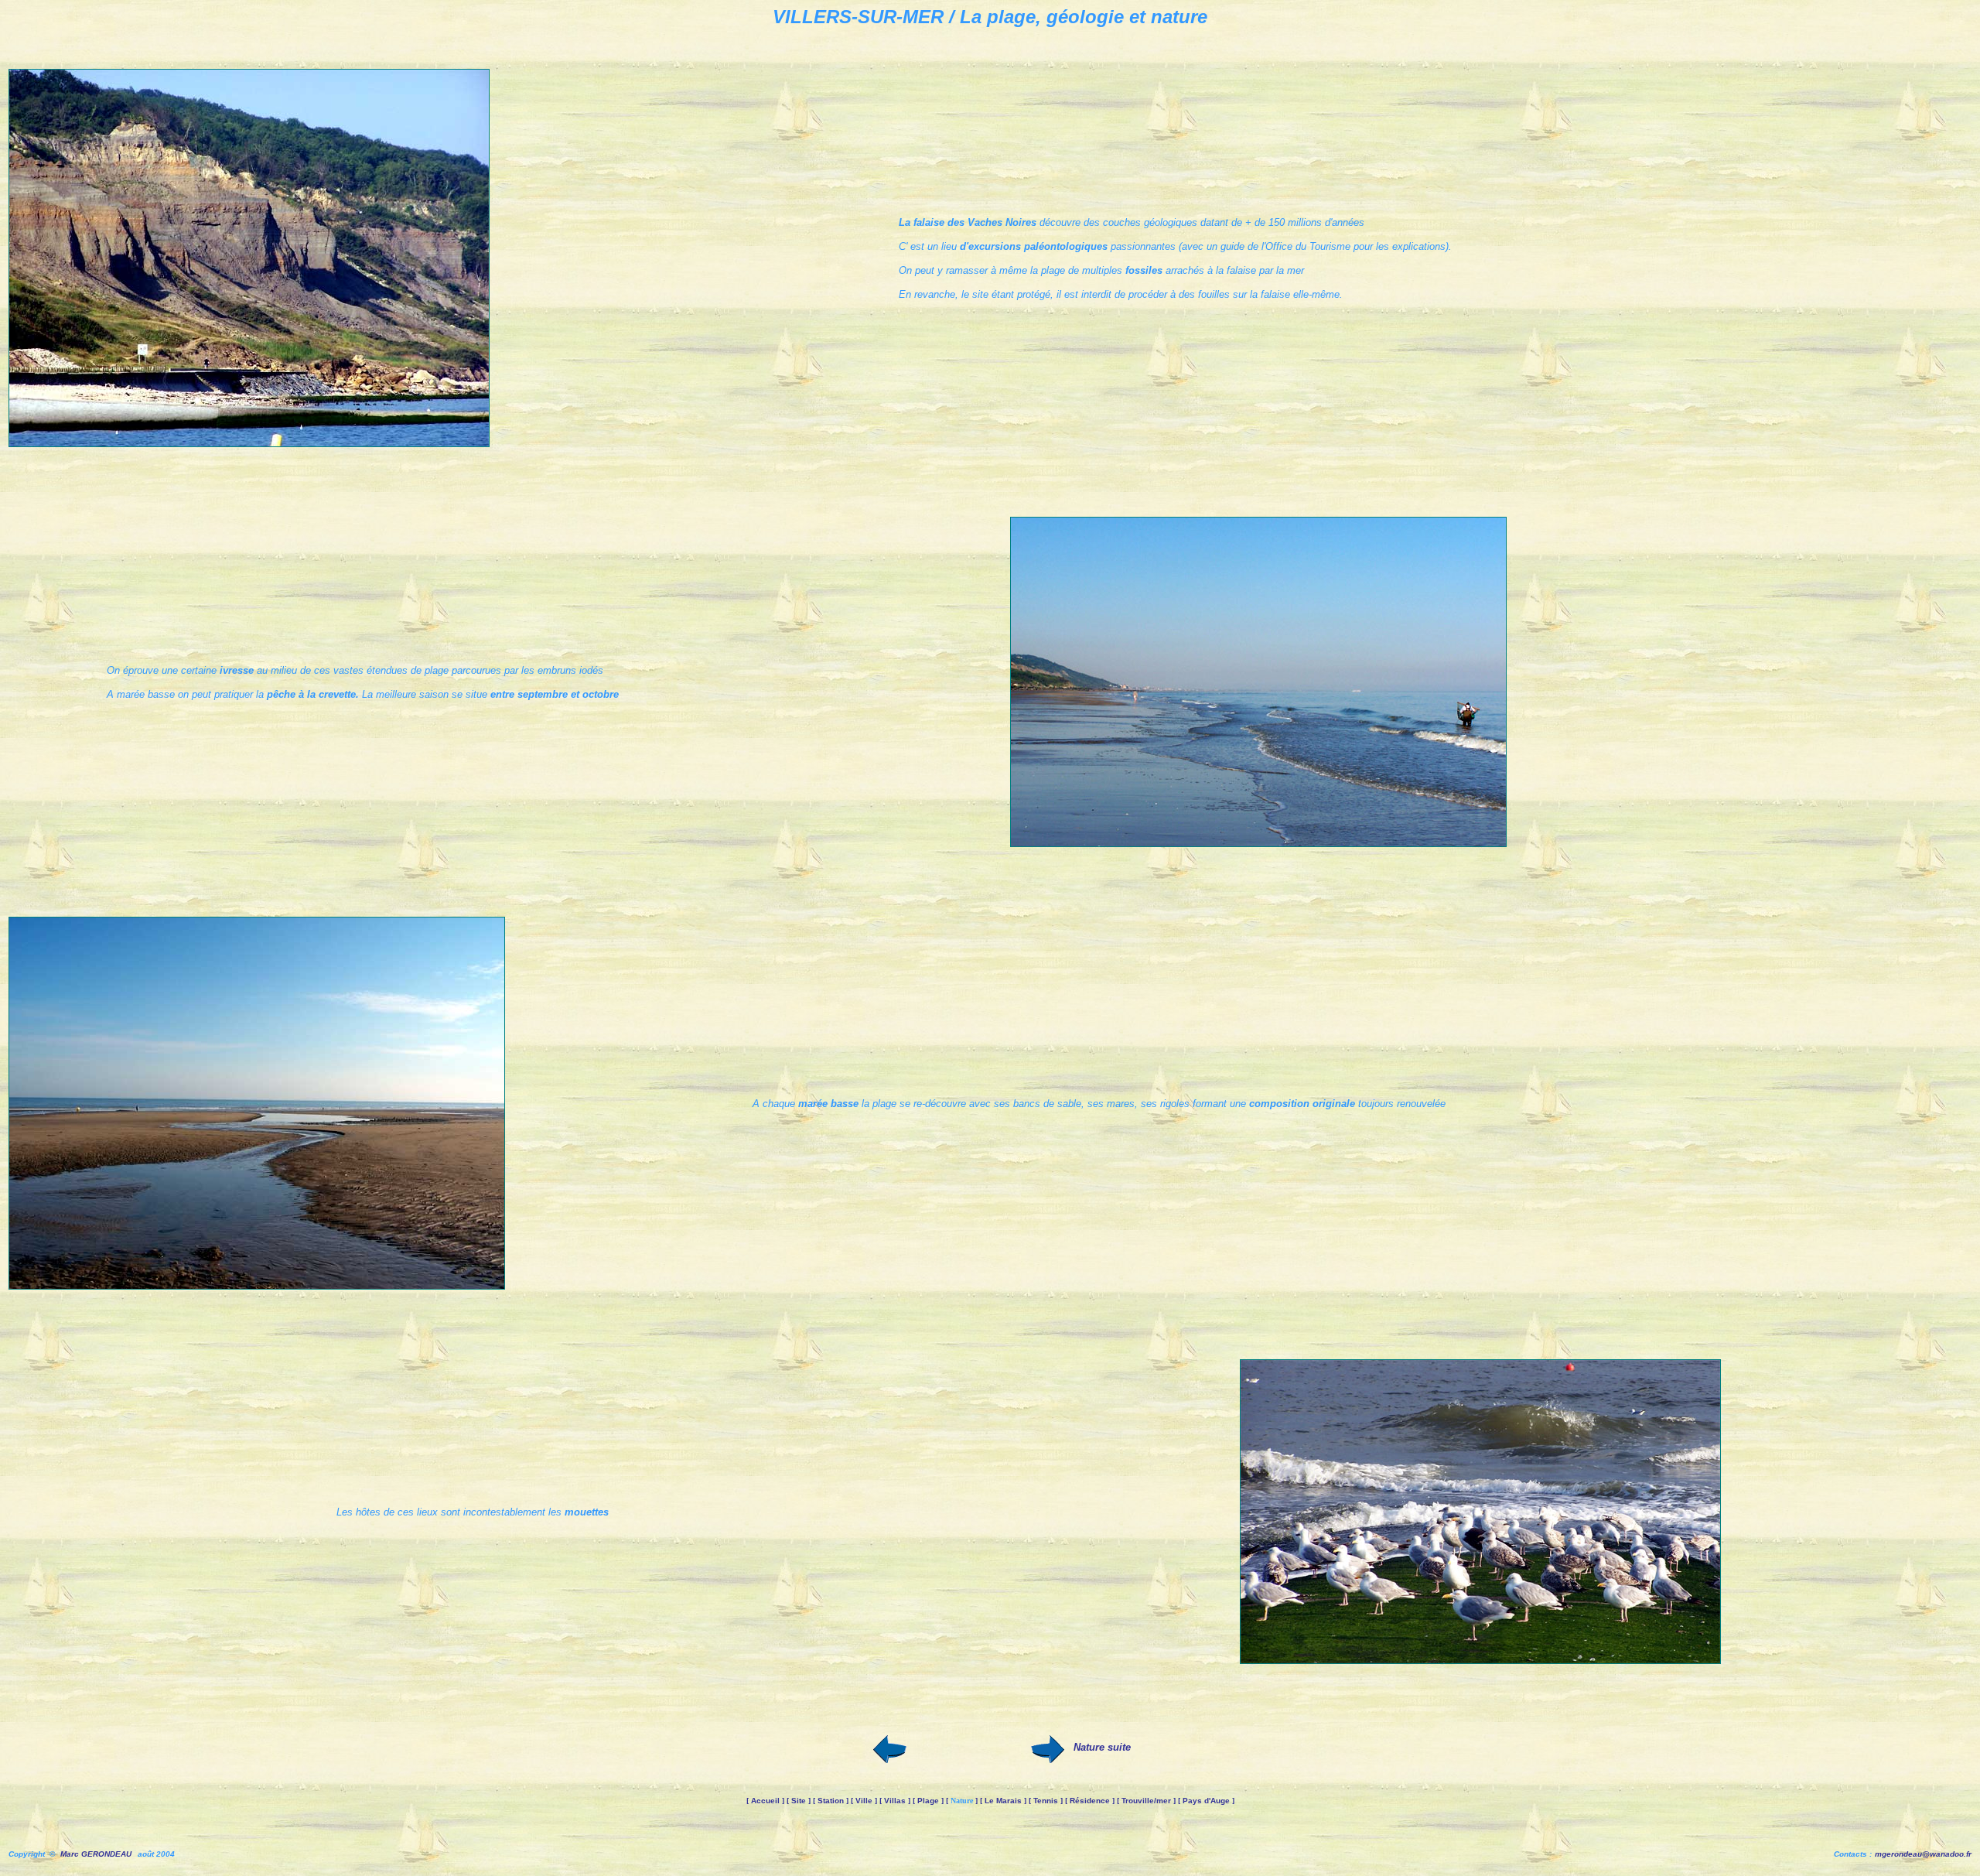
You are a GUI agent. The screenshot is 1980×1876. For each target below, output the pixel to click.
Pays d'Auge (1206, 1801)
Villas (895, 1801)
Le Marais (1003, 1801)
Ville (864, 1801)
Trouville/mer (1146, 1801)
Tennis (1046, 1801)
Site (799, 1801)
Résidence (1090, 1801)
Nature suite (1102, 1747)
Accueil (765, 1801)
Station (831, 1801)
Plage (928, 1801)
